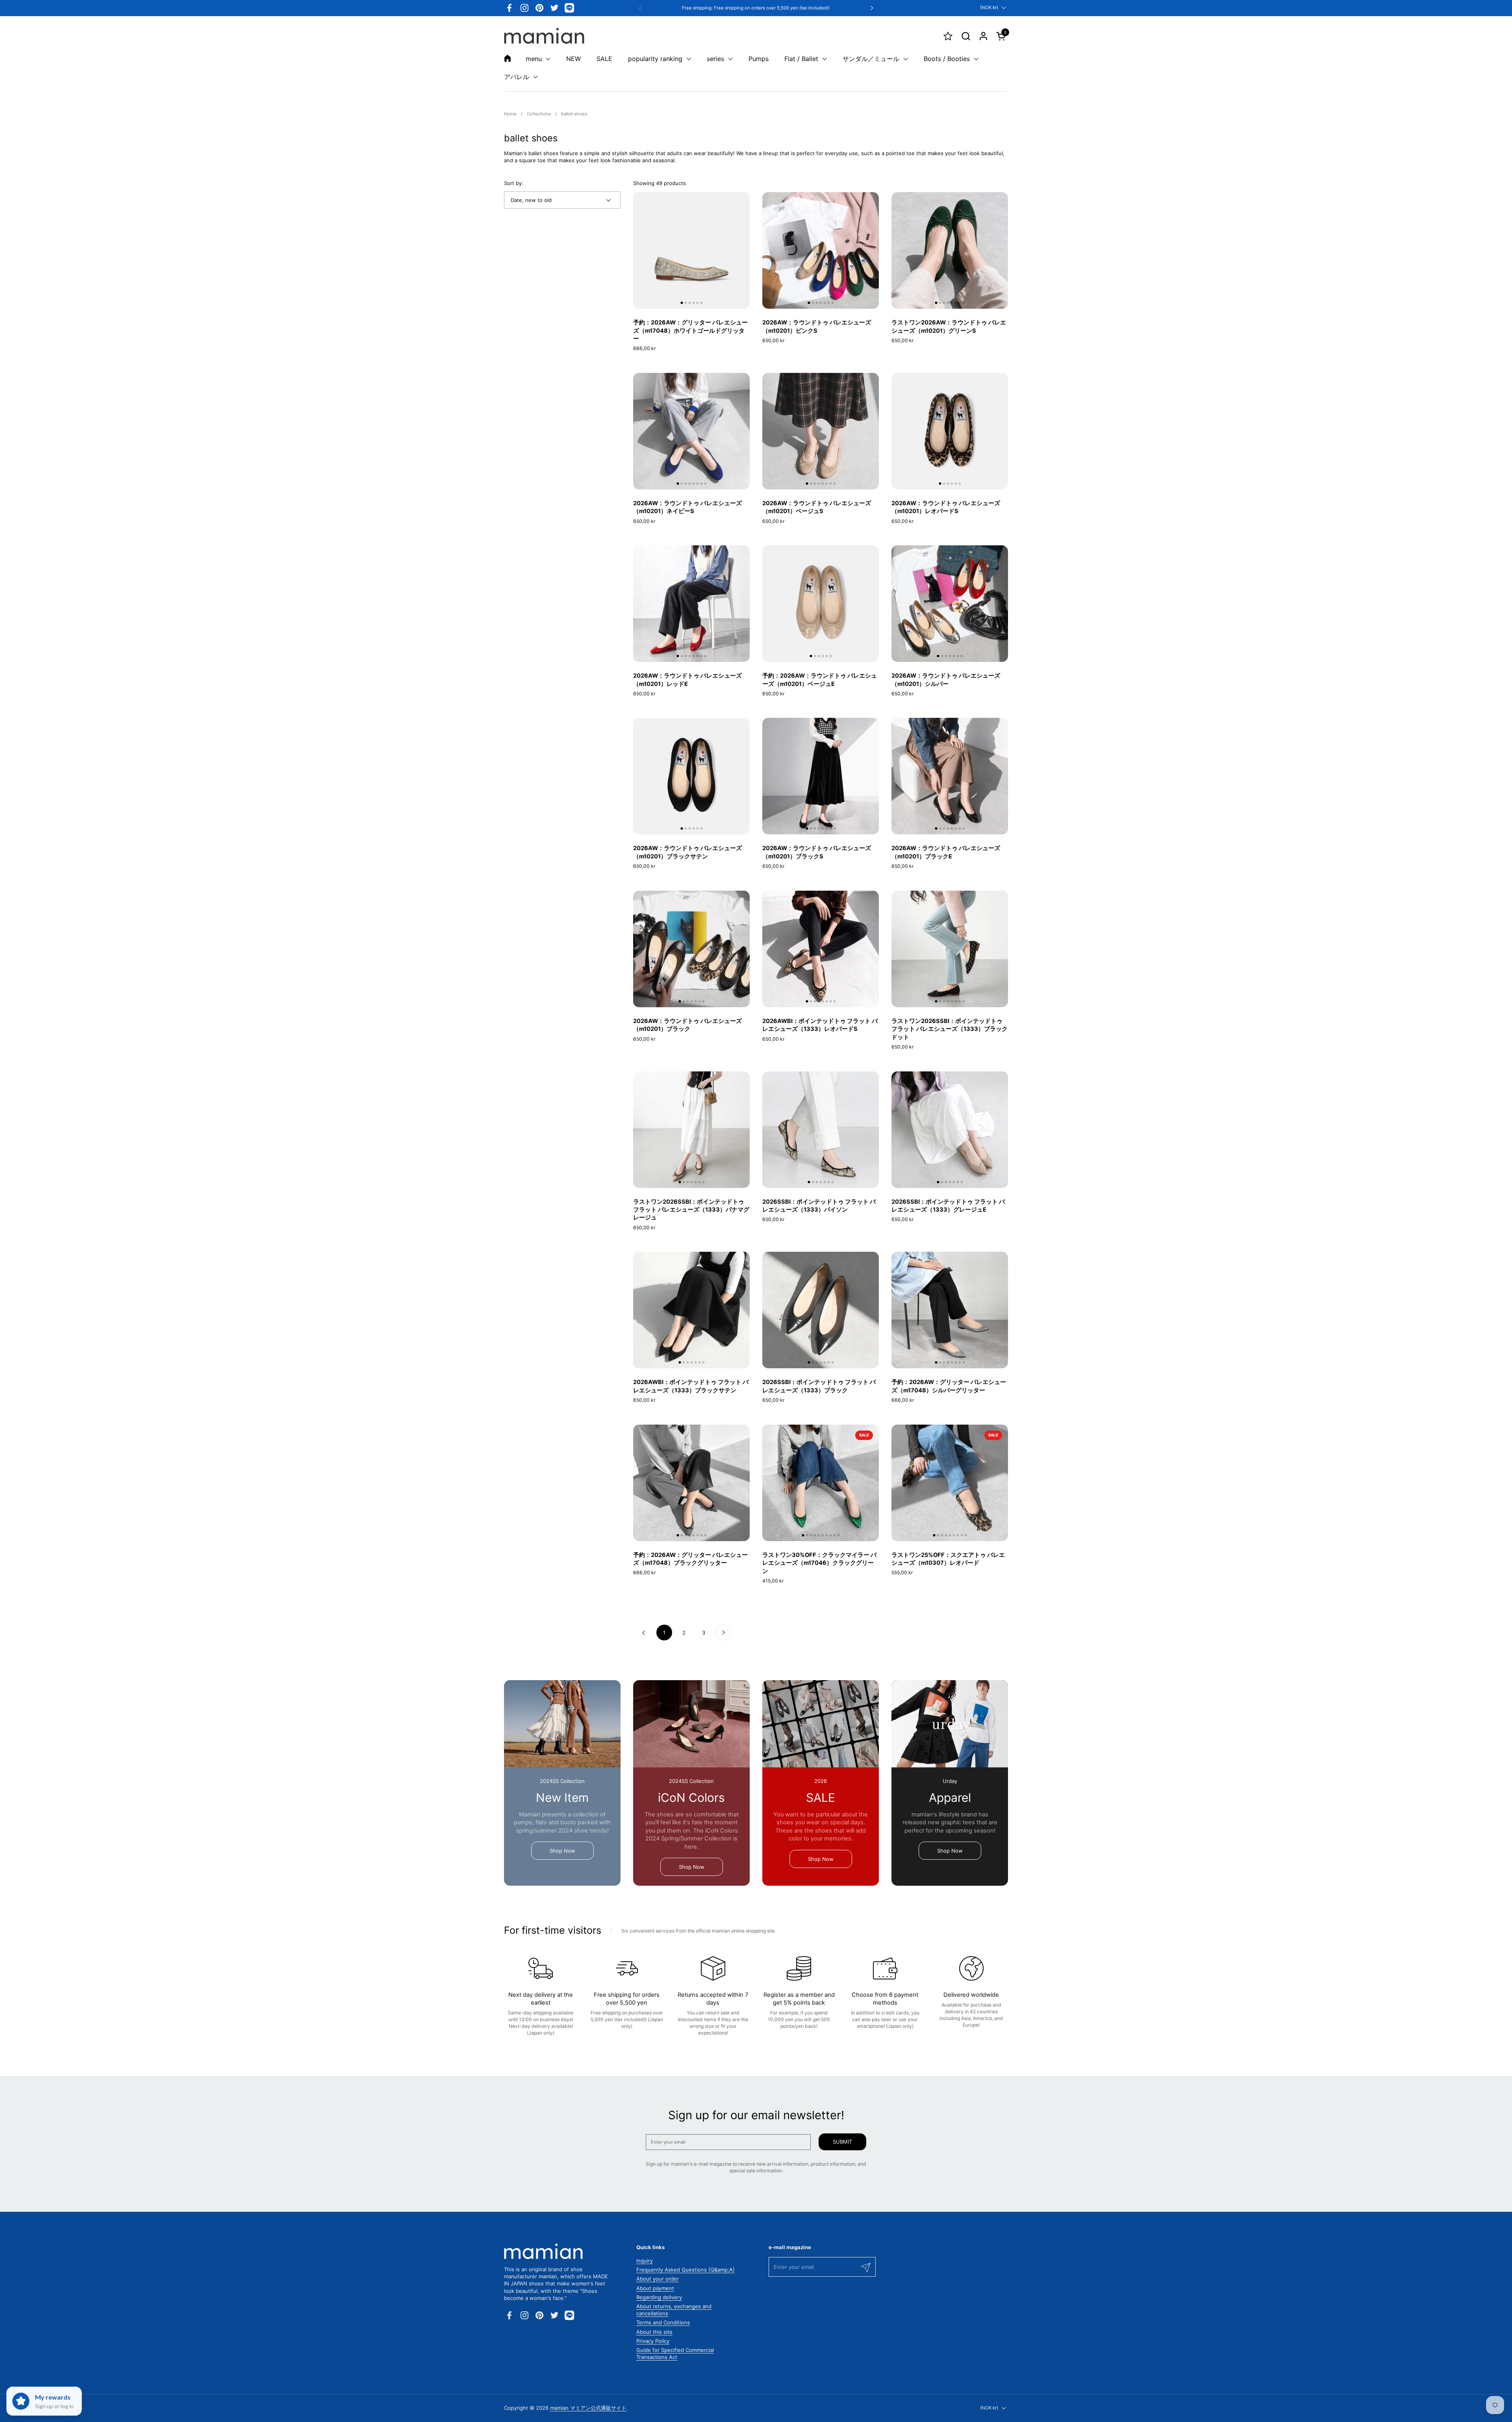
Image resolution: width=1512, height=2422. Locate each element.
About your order (658, 2279)
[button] (966, 36)
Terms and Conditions (663, 2322)
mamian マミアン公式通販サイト (588, 2408)
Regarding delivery (659, 2297)
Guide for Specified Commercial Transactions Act (675, 2353)
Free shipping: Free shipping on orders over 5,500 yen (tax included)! (756, 8)
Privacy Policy (653, 2341)
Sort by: (514, 183)
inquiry (645, 2261)
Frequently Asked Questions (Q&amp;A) (686, 2270)
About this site (654, 2332)
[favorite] (948, 36)
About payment (655, 2288)
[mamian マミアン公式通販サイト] (544, 36)
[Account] (983, 36)
